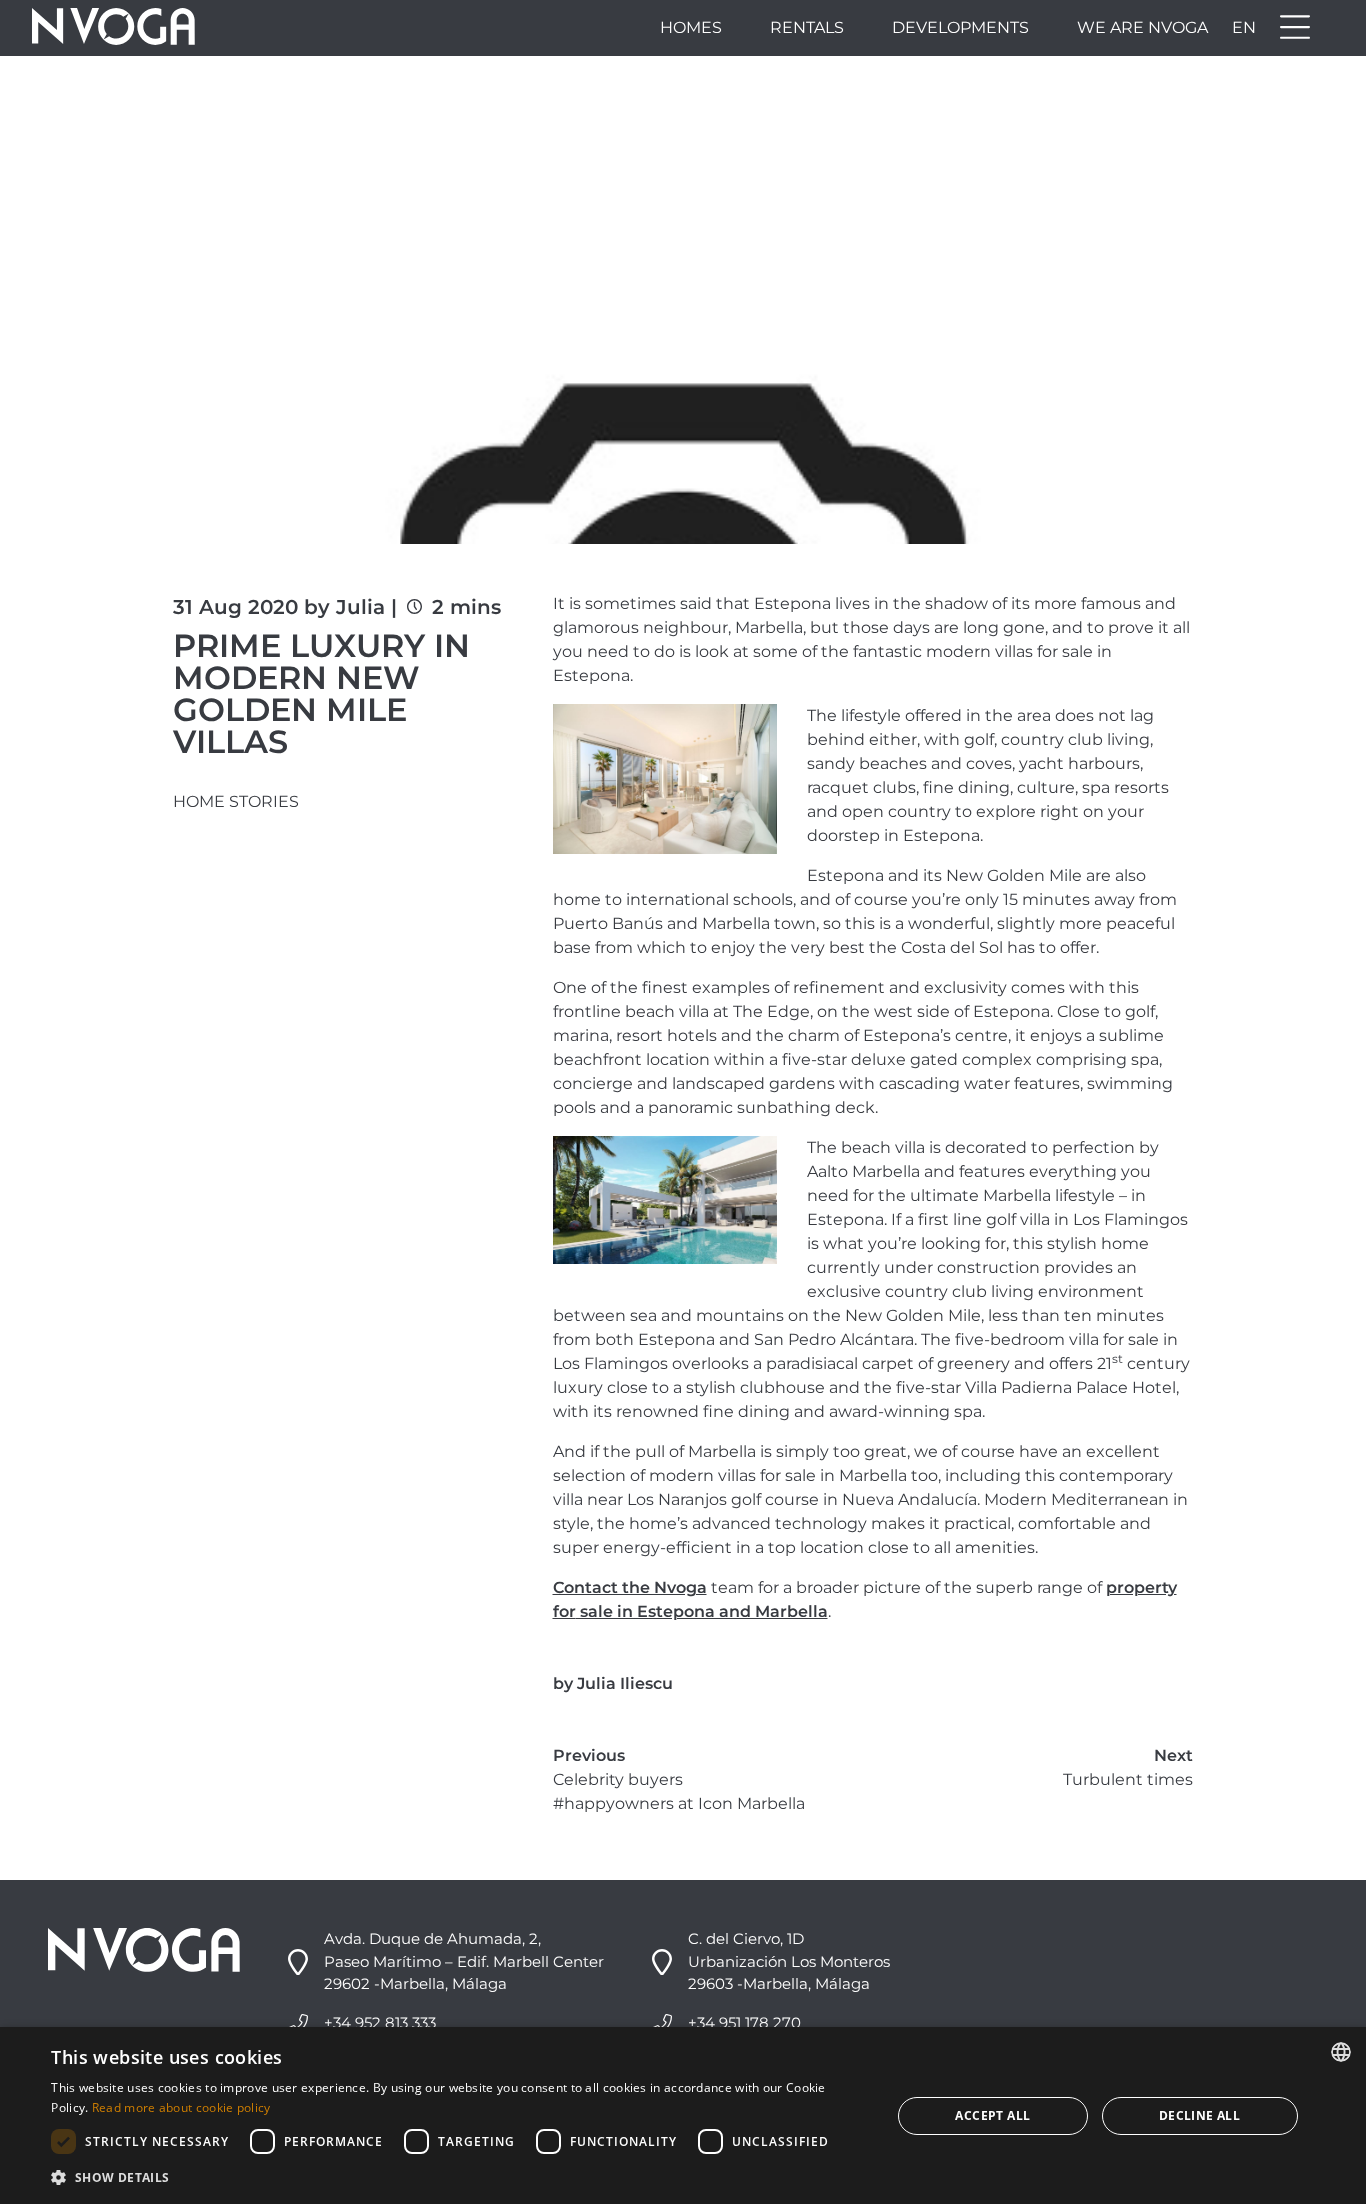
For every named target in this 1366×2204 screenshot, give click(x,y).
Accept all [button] (992, 2115)
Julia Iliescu (625, 1683)
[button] (458, 2177)
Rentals (807, 27)
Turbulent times (1128, 1779)
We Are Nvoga (1142, 27)
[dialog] (683, 2115)
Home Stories (236, 801)
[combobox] (1341, 2052)
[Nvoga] (113, 28)
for (564, 1611)
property (1141, 1587)
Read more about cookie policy (181, 2107)
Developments (960, 27)
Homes (691, 27)
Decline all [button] (1199, 2115)
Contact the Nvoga (630, 1587)
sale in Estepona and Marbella (702, 1611)
